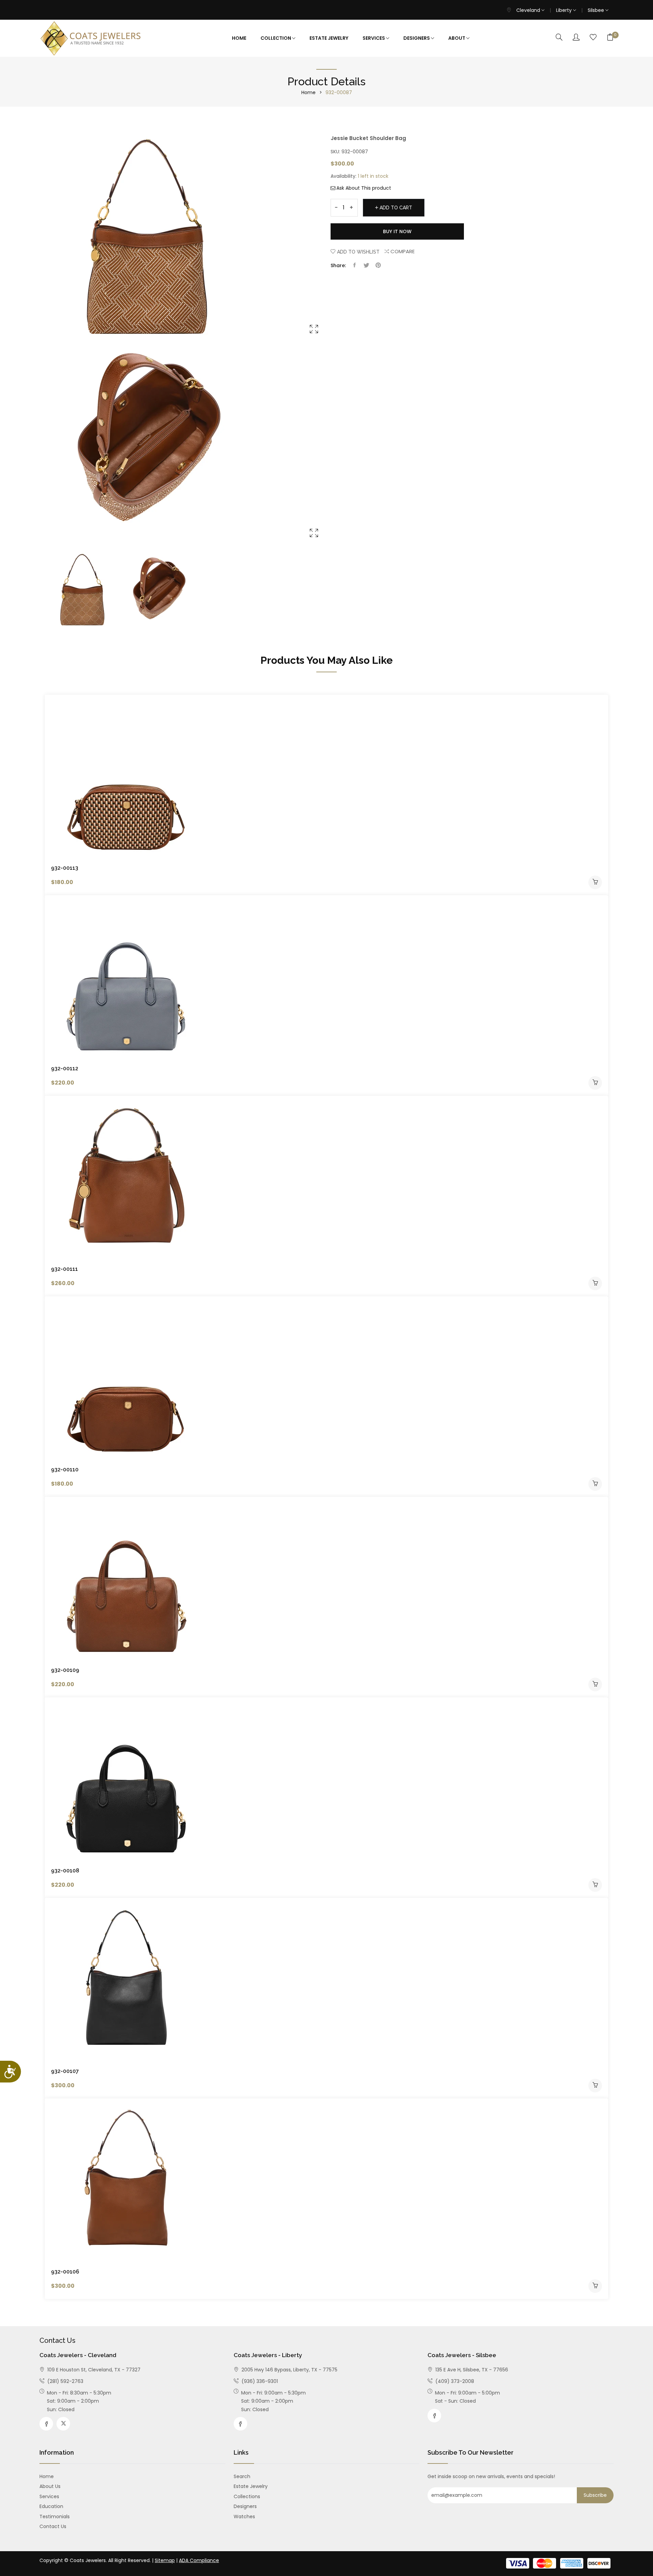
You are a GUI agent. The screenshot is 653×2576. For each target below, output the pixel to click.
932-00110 (65, 1469)
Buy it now (397, 231)
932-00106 (65, 2272)
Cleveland (529, 10)
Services (374, 38)
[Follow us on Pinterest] (378, 265)
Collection (276, 38)
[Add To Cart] (595, 882)
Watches (244, 2517)
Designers (417, 38)
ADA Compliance (199, 2560)
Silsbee (597, 10)
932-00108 (65, 1871)
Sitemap (165, 2560)
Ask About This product (364, 188)
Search (242, 2476)
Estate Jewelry (329, 38)
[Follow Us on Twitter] (63, 2424)
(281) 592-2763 (65, 2381)
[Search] (559, 38)
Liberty (565, 10)
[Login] (576, 38)
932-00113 (65, 868)
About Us (50, 2486)
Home (239, 38)
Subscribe (595, 2495)
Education (51, 2506)
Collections (247, 2496)
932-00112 (65, 1068)
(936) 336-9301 (259, 2381)
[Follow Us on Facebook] (46, 2424)
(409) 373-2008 (454, 2381)
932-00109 (65, 1670)
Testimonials (55, 2517)
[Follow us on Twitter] (366, 265)
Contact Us (53, 2526)
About (457, 38)
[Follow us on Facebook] (354, 265)
